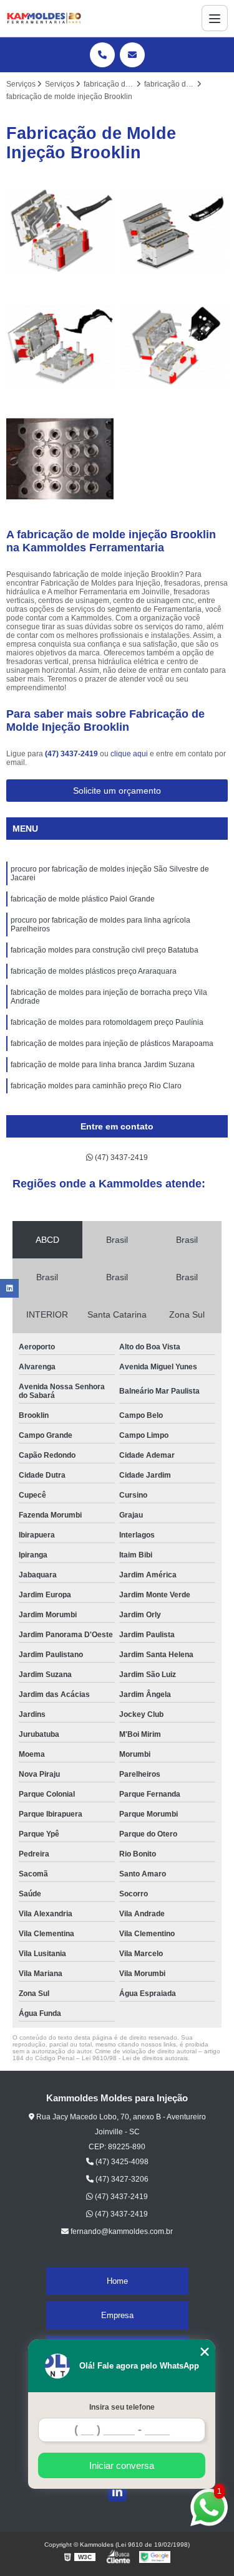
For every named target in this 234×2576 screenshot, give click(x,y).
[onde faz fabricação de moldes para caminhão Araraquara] (174, 345)
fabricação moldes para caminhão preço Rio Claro (96, 1086)
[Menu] (215, 18)
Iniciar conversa (122, 2465)
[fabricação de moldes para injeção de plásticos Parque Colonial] (60, 232)
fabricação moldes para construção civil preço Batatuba (105, 950)
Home (117, 2281)
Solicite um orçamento (117, 791)
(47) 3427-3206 (121, 2179)
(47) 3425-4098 (121, 2162)
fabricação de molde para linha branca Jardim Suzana (103, 1065)
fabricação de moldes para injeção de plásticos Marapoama (112, 1043)
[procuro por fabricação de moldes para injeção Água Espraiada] (60, 345)
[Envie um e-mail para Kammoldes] (132, 55)
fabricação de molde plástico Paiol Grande (83, 899)
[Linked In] (117, 2492)
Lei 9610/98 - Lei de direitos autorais (135, 2058)
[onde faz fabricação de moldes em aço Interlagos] (174, 232)
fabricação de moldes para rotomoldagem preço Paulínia (107, 1022)
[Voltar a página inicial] (44, 18)
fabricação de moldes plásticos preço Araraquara (94, 971)
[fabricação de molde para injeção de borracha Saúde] (60, 459)
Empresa (117, 2315)
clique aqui (129, 754)
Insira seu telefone (122, 2407)
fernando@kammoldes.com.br (121, 2231)
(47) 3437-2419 (72, 754)
